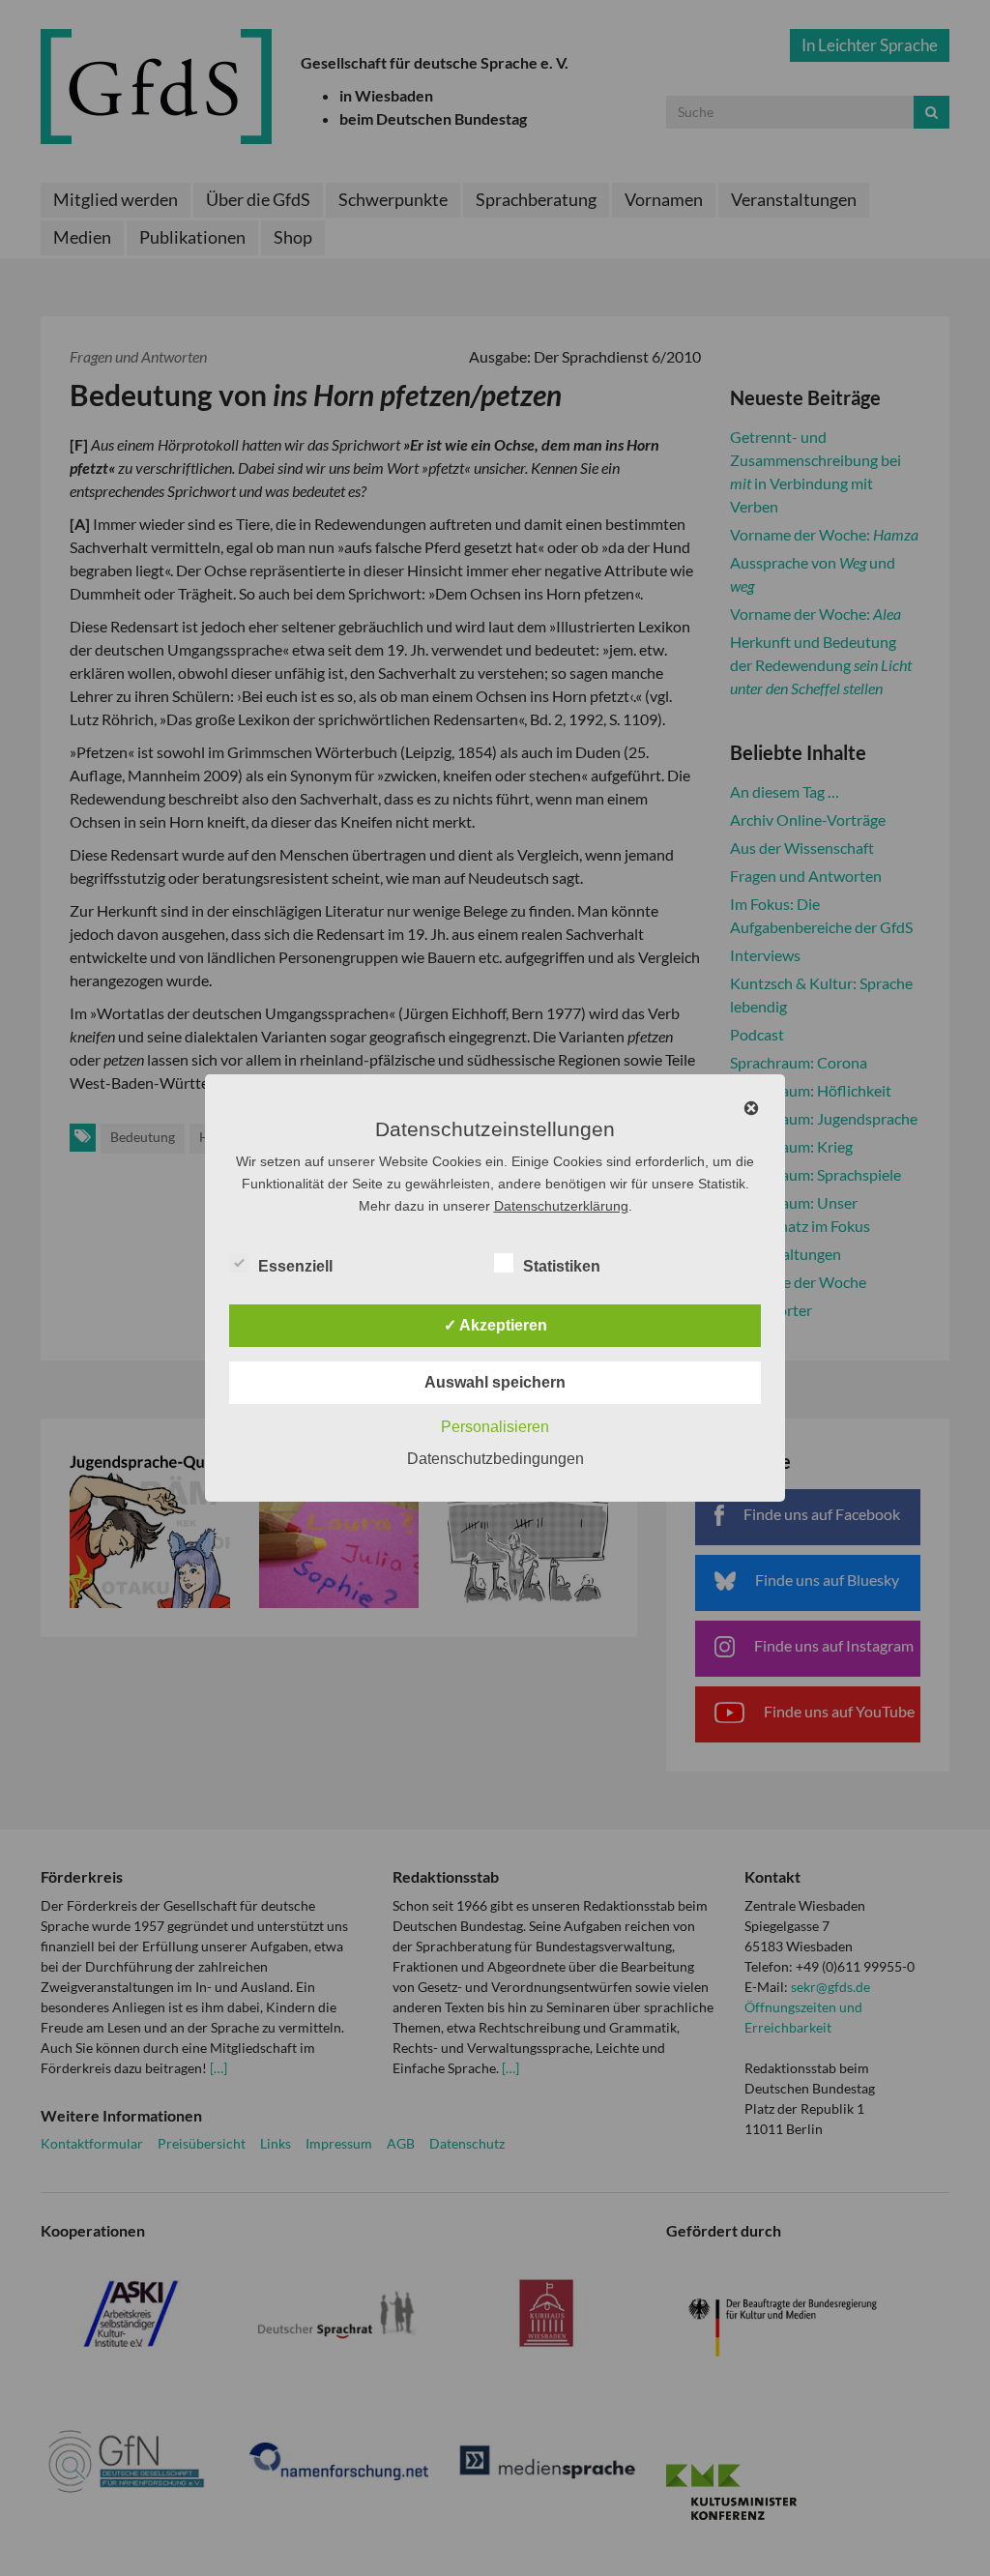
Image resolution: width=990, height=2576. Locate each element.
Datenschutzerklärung (561, 1206)
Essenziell (295, 1266)
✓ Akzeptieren (495, 1325)
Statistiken (562, 1266)
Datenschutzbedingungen (495, 1459)
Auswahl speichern (495, 1382)
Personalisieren (495, 1427)
